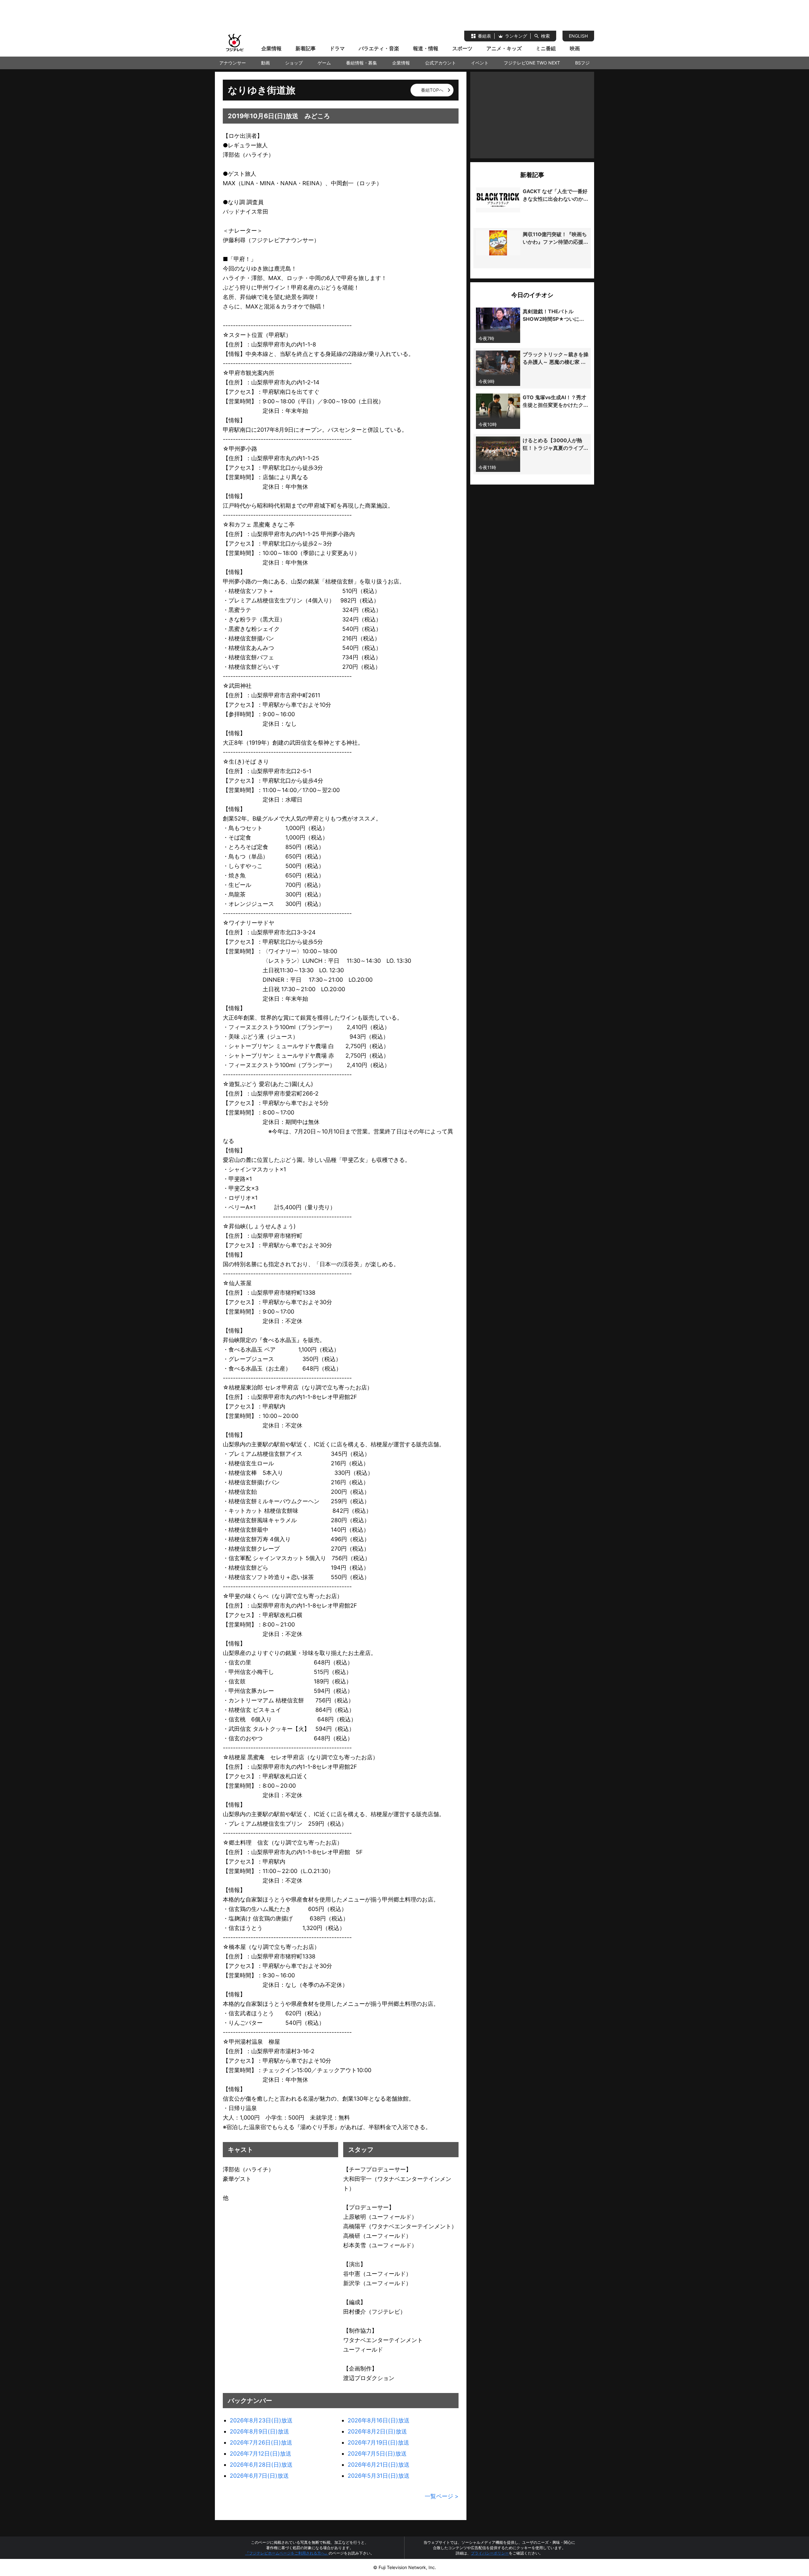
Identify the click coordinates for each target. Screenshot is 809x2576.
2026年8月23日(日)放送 (261, 2420)
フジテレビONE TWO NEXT (532, 63)
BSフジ (582, 63)
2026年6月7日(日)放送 (259, 2476)
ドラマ (337, 48)
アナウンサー (233, 63)
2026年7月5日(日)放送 (377, 2454)
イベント (480, 63)
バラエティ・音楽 (379, 48)
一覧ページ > (442, 2496)
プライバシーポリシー (490, 2553)
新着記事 (306, 48)
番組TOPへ (432, 90)
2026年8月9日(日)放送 (259, 2431)
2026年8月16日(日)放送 (379, 2420)
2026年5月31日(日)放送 (379, 2476)
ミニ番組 (546, 48)
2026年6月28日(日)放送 (261, 2465)
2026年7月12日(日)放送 (261, 2454)
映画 (575, 48)
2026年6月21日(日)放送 (379, 2465)
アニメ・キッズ (504, 48)
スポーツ (462, 48)
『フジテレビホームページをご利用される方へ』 (287, 2553)
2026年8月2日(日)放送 (377, 2431)
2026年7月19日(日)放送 (378, 2442)
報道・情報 (426, 48)
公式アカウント (441, 63)
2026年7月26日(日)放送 (261, 2442)
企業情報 (271, 48)
